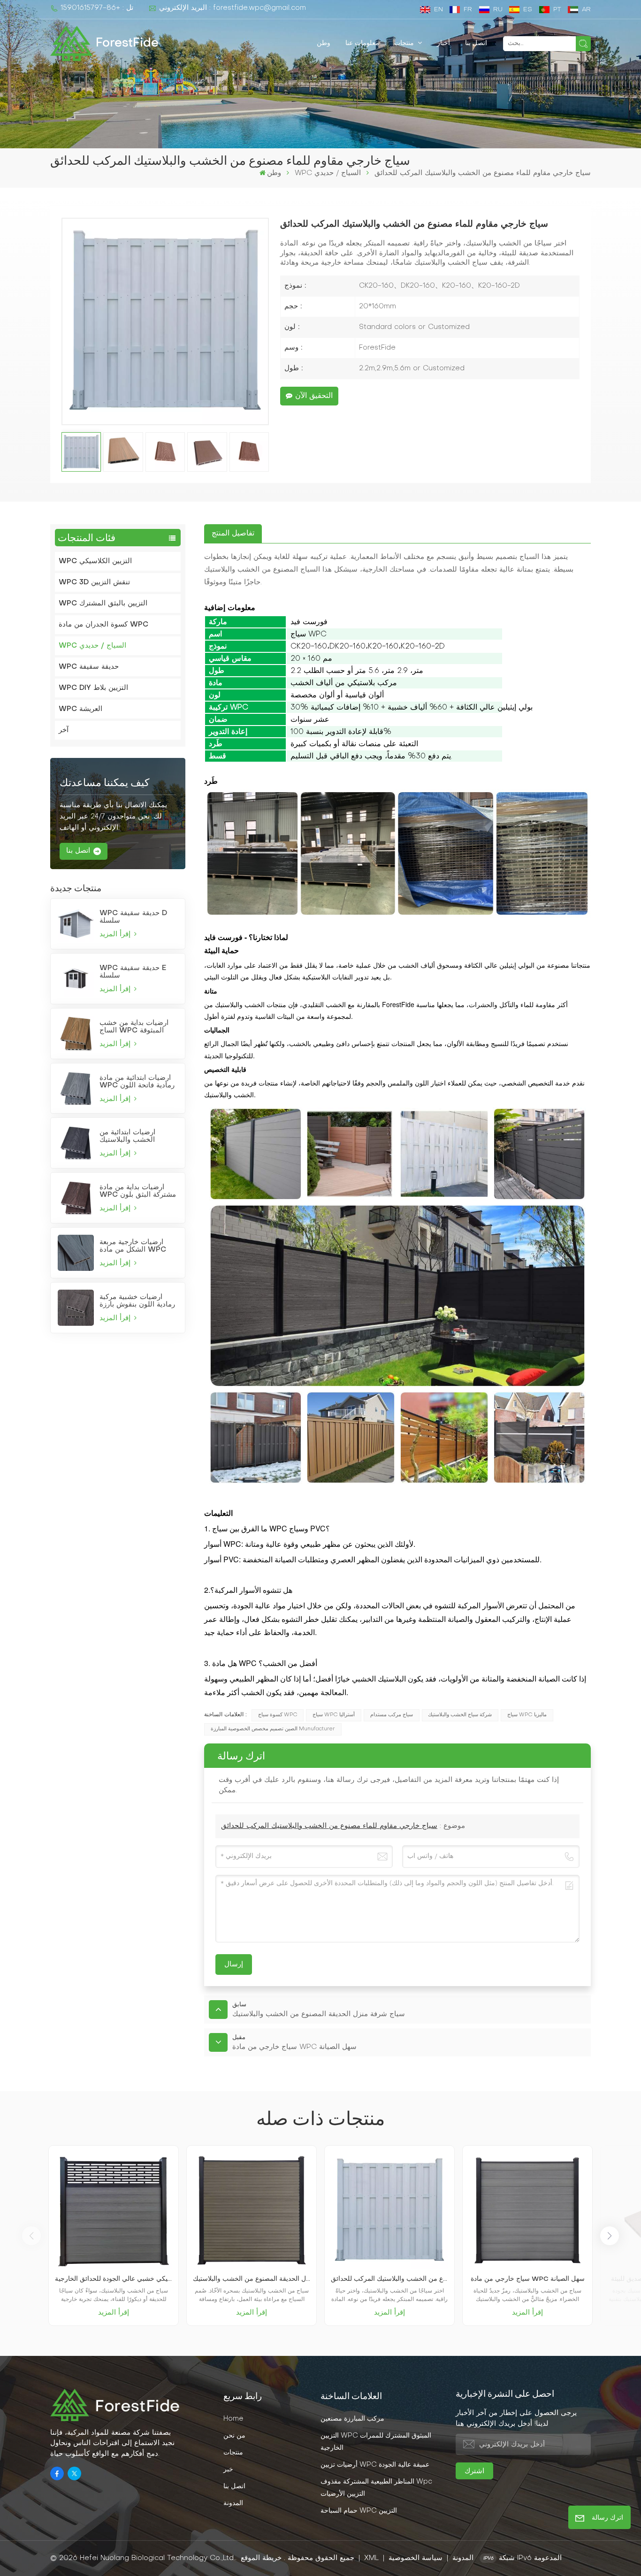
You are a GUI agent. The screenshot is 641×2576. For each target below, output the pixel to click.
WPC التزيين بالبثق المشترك (103, 604)
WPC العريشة (80, 709)
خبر (228, 2469)
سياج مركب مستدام (392, 1715)
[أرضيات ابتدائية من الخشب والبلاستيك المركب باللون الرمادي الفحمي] (76, 1143)
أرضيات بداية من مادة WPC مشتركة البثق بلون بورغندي (138, 1191)
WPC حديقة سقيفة (89, 667)
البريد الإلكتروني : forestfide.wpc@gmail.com (232, 8)
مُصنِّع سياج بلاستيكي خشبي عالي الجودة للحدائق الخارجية (114, 2279)
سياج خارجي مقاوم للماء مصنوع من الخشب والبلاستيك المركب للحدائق (329, 1826)
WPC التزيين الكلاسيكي (95, 561)
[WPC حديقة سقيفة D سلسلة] (76, 924)
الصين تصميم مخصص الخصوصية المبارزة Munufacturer (273, 1729)
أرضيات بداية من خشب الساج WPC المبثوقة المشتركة (134, 1027)
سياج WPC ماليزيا (527, 1715)
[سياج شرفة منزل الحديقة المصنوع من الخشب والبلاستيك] (252, 2210)
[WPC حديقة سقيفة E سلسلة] (76, 979)
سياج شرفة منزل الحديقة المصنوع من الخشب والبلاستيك (252, 2279)
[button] (610, 2236)
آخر (64, 730)
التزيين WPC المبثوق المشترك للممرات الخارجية (376, 2442)
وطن (324, 43)
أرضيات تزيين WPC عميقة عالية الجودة (375, 2465)
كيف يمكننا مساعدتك (104, 783)
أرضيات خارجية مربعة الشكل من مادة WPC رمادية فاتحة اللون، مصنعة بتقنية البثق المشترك (139, 1246)
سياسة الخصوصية (416, 2558)
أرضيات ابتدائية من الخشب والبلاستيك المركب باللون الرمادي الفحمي (134, 1136)
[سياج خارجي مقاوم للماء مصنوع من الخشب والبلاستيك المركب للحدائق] (389, 2210)
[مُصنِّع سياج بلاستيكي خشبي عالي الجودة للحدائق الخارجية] (114, 2210)
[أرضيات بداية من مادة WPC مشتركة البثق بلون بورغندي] (76, 1198)
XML (371, 2558)
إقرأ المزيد (116, 934)
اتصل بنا (476, 43)
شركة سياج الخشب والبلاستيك (460, 1715)
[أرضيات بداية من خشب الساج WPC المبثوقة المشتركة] (76, 1034)
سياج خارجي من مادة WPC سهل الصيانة (528, 2279)
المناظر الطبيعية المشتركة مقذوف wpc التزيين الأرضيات (376, 2488)
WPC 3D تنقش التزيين (94, 582)
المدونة (233, 2503)
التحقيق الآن (314, 396)
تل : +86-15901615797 (97, 8)
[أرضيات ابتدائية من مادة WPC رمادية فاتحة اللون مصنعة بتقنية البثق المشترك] (76, 1089)
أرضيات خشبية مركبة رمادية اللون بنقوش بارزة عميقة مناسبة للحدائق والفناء (137, 1301)
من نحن (234, 2436)
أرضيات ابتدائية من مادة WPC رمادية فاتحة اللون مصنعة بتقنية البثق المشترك (137, 1082)
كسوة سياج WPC (278, 1715)
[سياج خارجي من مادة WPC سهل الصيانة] (527, 2210)
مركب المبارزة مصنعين (352, 2419)
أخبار (443, 43)
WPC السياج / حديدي (328, 173)
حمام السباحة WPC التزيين (359, 2511)
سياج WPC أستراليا (334, 1715)
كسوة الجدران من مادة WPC (103, 625)
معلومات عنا (362, 43)
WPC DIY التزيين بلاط (93, 688)
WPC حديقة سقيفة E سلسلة (133, 972)
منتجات (405, 43)
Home (233, 2419)
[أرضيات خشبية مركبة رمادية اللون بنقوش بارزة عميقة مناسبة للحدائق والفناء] (76, 1308)
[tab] (233, 534)
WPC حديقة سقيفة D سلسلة (133, 917)
